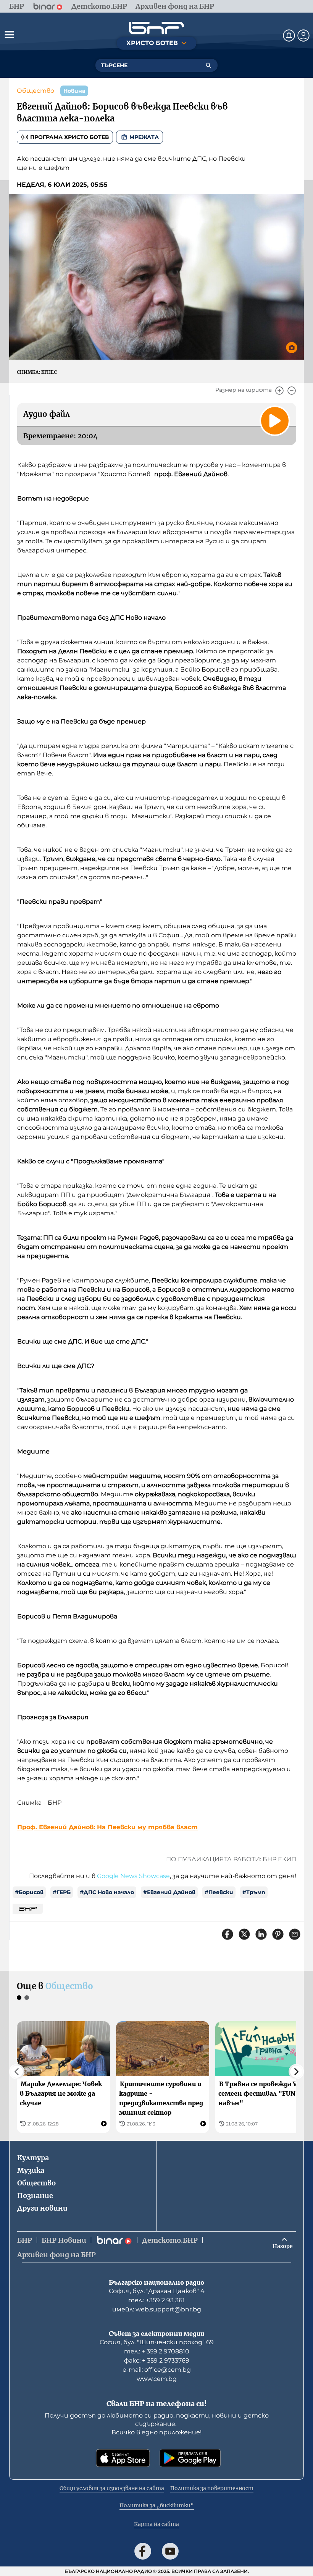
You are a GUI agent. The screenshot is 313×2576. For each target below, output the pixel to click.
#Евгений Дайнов (169, 1892)
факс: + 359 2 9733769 (157, 2360)
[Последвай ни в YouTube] (170, 2551)
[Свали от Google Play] (190, 2458)
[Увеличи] (279, 391)
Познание (35, 2196)
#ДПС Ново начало (107, 1892)
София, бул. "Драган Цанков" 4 (157, 2291)
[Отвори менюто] (9, 34)
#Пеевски (219, 1892)
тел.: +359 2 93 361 (156, 2300)
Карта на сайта (156, 2524)
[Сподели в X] (244, 1934)
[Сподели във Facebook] (227, 1934)
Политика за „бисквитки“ (157, 2505)
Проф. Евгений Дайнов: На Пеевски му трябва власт (107, 1827)
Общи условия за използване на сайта (112, 2488)
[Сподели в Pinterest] (278, 1934)
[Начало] (156, 28)
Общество (35, 91)
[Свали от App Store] (123, 2458)
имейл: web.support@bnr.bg (157, 2309)
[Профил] (303, 36)
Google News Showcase (133, 1876)
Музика (31, 2170)
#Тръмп (254, 1892)
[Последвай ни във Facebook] (143, 2551)
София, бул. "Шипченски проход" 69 (157, 2342)
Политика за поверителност (212, 2488)
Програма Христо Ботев (69, 137)
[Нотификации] (289, 36)
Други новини (42, 2208)
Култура (33, 2158)
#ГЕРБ (62, 1892)
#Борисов (29, 1892)
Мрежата (144, 137)
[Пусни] (275, 421)
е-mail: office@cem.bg (157, 2370)
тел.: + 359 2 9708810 (157, 2351)
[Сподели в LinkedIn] (261, 1934)
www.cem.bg (157, 2379)
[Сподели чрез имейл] (295, 1934)
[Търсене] (208, 65)
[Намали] (292, 391)
